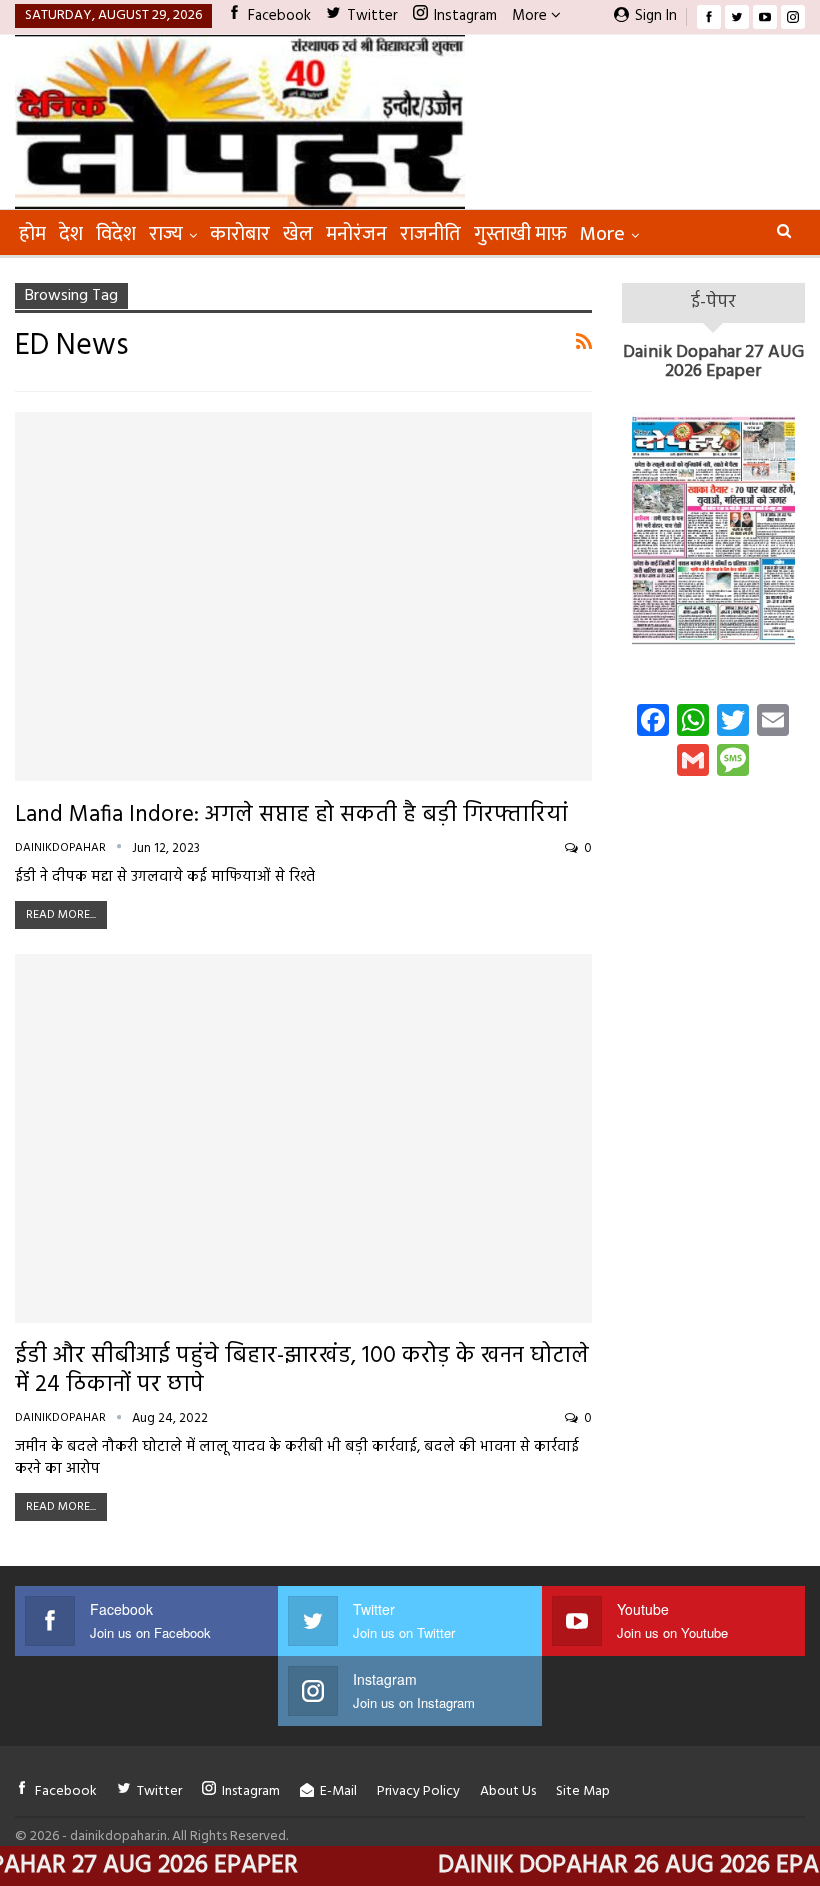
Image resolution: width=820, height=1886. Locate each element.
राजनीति (430, 234)
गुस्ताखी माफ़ (520, 234)
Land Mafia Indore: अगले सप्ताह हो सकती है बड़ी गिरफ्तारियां (291, 815)
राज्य (166, 234)
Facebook (279, 16)
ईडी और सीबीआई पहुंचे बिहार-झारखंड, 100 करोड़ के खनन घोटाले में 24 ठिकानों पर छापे (302, 1371)
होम (32, 234)
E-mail (338, 1791)
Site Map (583, 1791)
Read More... (61, 915)
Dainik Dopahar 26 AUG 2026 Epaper (607, 1866)
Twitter (372, 16)
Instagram (465, 16)
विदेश (116, 234)
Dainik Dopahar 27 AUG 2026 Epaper (713, 362)
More (531, 16)
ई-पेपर (713, 302)
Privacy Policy (418, 1791)
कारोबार (240, 234)
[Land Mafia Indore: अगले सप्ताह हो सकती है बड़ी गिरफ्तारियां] (303, 596)
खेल (298, 234)
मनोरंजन (356, 234)
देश (71, 234)
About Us (508, 1791)
